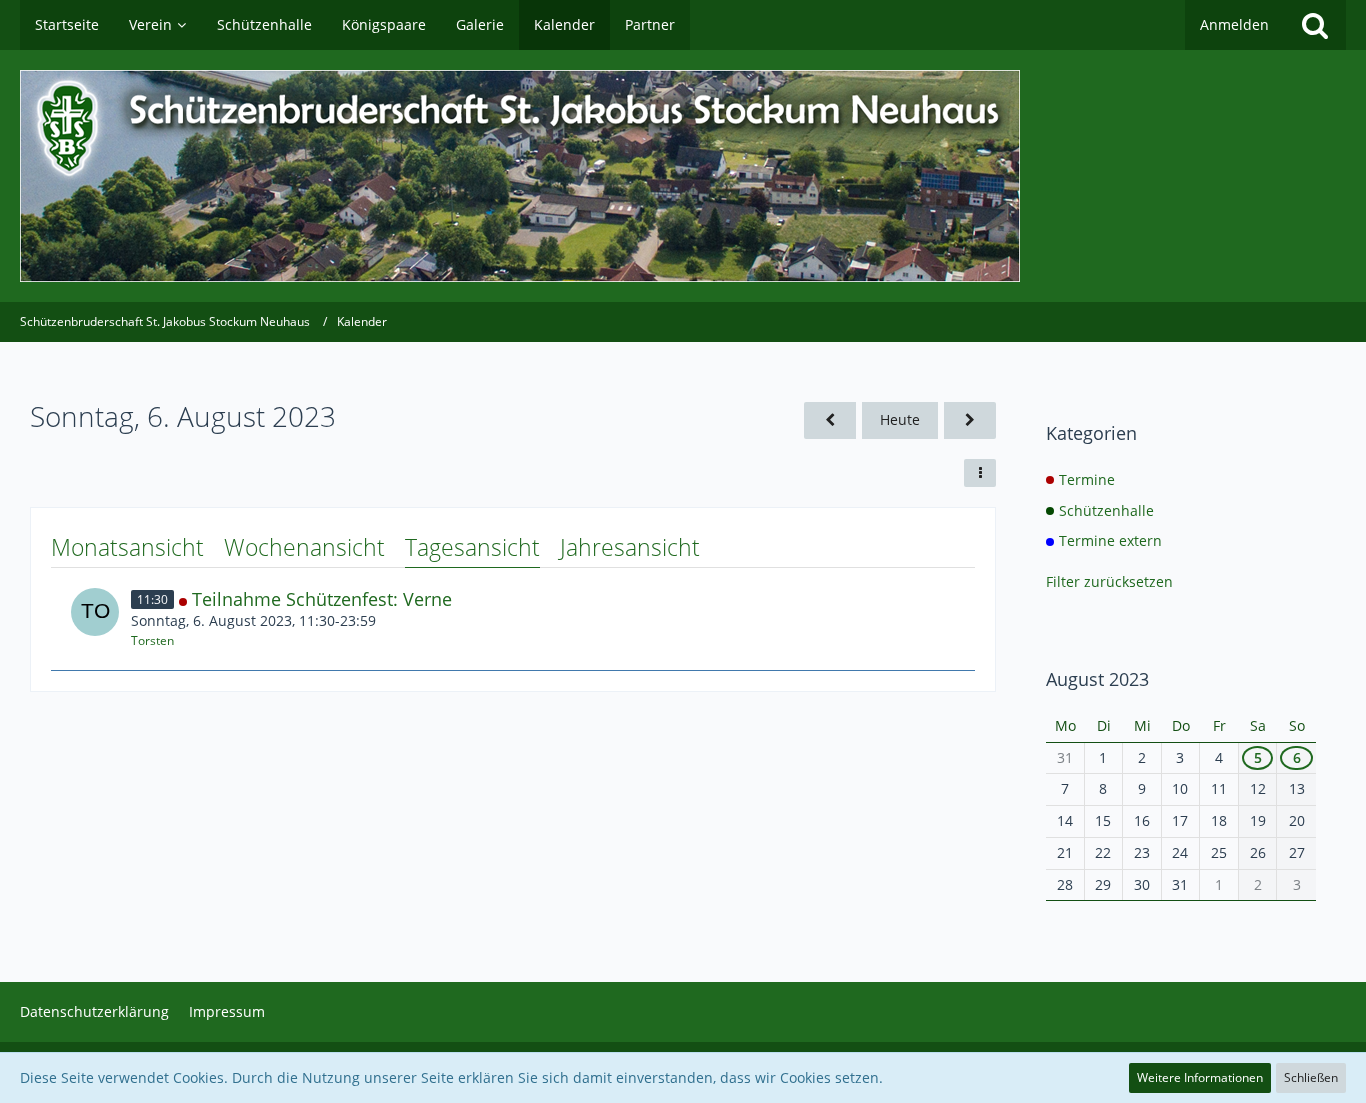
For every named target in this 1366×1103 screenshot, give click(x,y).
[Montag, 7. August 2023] (970, 420)
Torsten (152, 640)
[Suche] (1315, 25)
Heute (900, 419)
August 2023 (1097, 679)
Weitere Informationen (1200, 1077)
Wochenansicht (304, 547)
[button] (980, 473)
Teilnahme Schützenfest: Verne (322, 599)
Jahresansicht (630, 547)
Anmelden (1234, 24)
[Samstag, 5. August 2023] (830, 420)
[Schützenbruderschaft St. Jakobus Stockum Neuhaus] (683, 176)
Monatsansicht (127, 547)
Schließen (1311, 1077)
